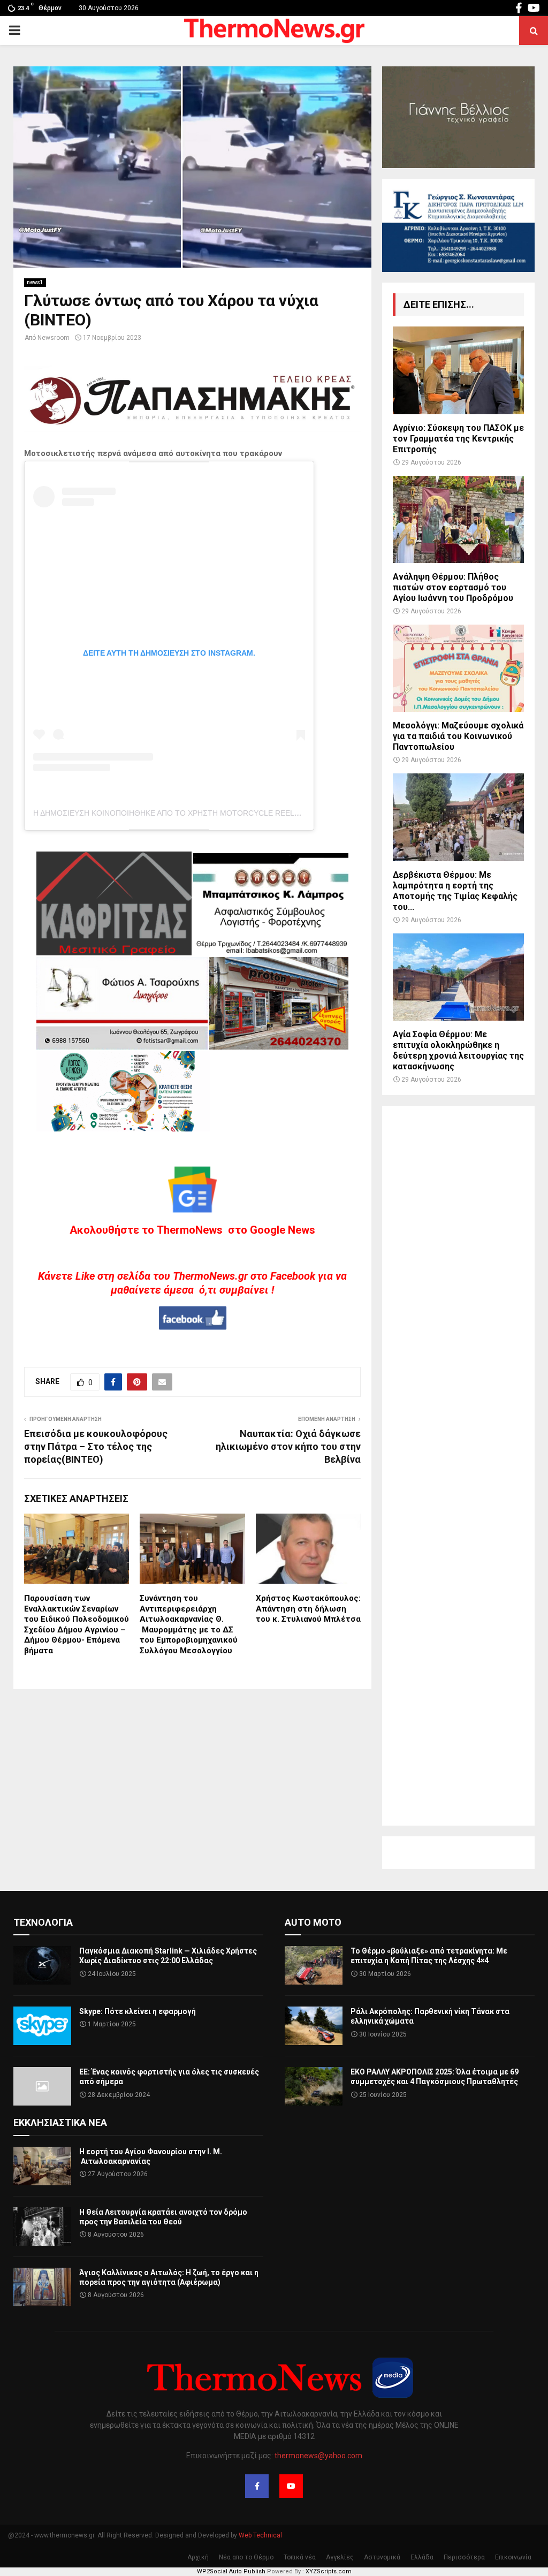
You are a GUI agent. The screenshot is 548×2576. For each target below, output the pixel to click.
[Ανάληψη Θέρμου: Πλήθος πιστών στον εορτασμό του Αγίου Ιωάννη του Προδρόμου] (458, 519)
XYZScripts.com (329, 2571)
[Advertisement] (458, 1466)
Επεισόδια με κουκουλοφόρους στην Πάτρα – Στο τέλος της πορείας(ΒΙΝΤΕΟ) (96, 1446)
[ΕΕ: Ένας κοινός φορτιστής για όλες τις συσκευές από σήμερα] (42, 2086)
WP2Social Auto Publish (231, 2571)
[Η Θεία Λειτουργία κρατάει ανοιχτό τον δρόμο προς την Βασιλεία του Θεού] (42, 2227)
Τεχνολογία (43, 1922)
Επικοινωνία (513, 2557)
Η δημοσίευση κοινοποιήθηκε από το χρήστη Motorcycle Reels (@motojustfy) (199, 813)
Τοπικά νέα (300, 2557)
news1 (35, 282)
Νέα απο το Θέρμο (246, 2557)
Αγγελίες (340, 2557)
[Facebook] (257, 2486)
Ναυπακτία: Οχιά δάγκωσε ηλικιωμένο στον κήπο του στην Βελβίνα (288, 1446)
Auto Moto (313, 1922)
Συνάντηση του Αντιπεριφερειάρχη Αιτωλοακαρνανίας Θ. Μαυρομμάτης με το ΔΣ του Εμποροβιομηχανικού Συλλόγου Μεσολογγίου (189, 1624)
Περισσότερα (464, 2557)
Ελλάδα (422, 2557)
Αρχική (198, 2557)
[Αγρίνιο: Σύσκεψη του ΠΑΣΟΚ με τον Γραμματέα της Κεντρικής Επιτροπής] (458, 370)
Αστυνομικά (382, 2557)
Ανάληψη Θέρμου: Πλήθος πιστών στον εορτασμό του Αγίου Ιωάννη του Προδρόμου (453, 587)
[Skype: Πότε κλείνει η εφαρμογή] (42, 2026)
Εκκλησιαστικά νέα (60, 2122)
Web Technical (260, 2535)
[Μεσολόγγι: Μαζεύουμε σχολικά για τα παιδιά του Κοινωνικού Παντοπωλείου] (458, 668)
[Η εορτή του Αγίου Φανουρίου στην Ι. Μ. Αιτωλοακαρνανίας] (42, 2166)
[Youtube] (291, 2486)
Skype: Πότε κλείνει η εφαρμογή (138, 2011)
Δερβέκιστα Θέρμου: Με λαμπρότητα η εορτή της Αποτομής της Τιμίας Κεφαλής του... (455, 891)
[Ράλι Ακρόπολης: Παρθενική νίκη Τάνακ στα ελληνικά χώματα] (314, 2026)
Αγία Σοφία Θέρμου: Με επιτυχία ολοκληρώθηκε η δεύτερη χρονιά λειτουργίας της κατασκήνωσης (458, 1050)
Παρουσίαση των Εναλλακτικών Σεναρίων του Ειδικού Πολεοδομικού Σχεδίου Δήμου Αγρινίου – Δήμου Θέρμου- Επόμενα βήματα (77, 1624)
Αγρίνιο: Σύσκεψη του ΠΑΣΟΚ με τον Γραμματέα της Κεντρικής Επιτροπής (458, 439)
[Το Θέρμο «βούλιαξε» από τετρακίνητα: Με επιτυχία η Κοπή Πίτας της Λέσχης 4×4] (314, 1965)
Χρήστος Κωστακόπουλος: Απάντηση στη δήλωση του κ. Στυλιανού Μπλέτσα (308, 1609)
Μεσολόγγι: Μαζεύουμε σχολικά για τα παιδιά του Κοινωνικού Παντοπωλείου (458, 736)
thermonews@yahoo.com (318, 2456)
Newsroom (54, 338)
